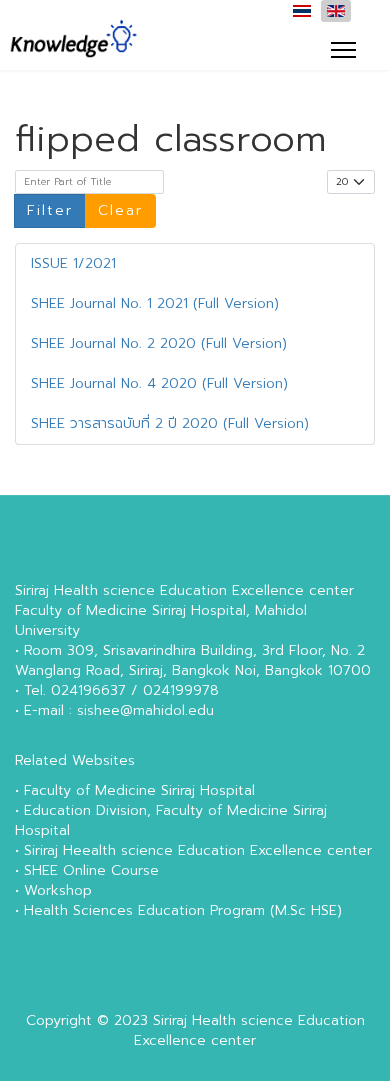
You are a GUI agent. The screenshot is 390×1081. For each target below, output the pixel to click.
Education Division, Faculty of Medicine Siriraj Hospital (171, 820)
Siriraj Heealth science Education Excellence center (198, 850)
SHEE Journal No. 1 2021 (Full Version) (155, 303)
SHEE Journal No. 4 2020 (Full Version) (159, 383)
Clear (120, 210)
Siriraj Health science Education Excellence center (249, 1030)
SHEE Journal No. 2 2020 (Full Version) (159, 343)
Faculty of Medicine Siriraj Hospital (139, 790)
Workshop (58, 890)
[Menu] (343, 50)
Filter (50, 210)
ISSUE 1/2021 (73, 263)
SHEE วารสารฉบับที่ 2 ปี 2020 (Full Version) (170, 423)
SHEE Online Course (91, 870)
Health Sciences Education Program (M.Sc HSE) (183, 910)
